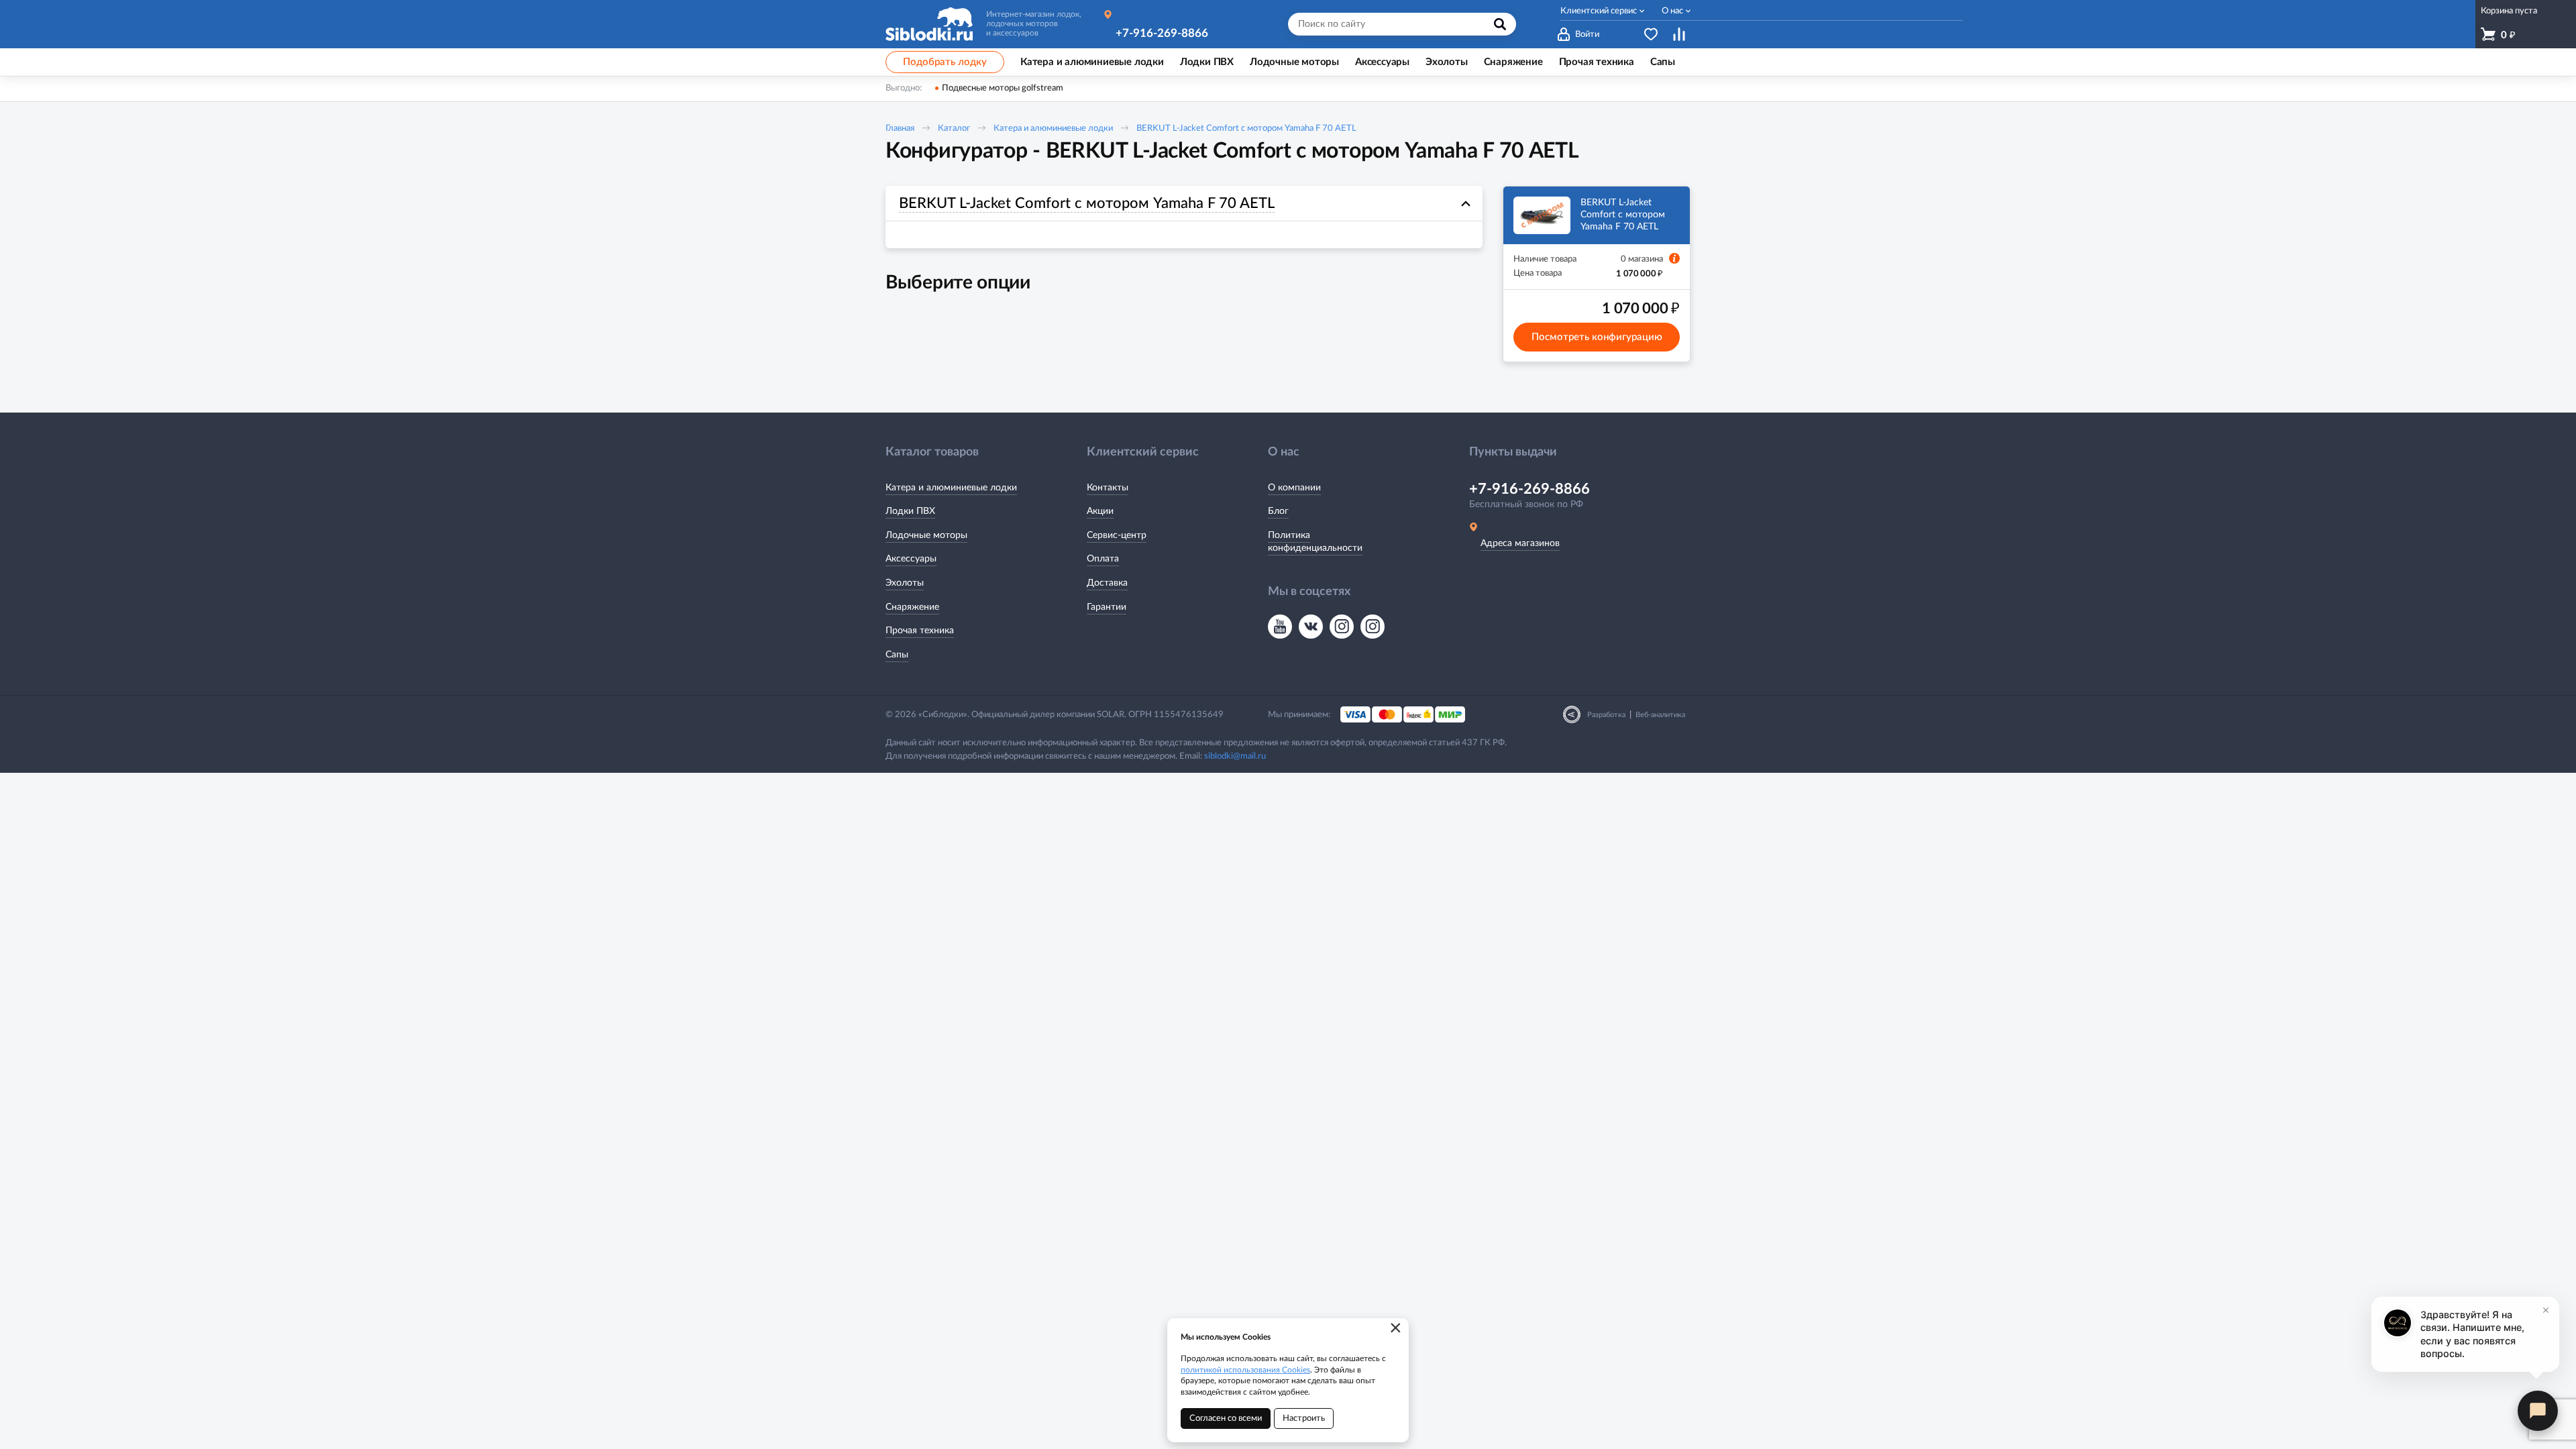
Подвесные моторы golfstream (1003, 88)
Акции (1100, 511)
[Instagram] (1342, 627)
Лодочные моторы (926, 535)
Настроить (1304, 1418)
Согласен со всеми (1226, 1418)
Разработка (1606, 715)
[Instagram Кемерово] (1373, 627)
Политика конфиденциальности (1315, 542)
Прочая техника (920, 631)
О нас (1672, 11)
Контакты (1108, 488)
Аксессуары (911, 559)
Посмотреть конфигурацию (1597, 337)
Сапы (897, 655)
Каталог (954, 128)
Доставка (1107, 583)
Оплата (1103, 559)
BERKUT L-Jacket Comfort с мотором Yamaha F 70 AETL (1246, 128)
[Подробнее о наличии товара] (1674, 258)
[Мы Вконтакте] (1311, 627)
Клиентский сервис (1599, 11)
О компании (1294, 488)
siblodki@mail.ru (1235, 756)
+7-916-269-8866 (1162, 33)
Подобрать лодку (945, 62)
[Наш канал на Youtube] (1280, 627)
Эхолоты (905, 583)
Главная (900, 128)
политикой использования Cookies (1245, 1370)
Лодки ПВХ (910, 511)
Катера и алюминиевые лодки (1053, 128)
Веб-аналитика (1660, 715)
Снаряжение (912, 607)
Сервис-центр (1117, 535)
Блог (1278, 511)
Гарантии (1107, 607)
